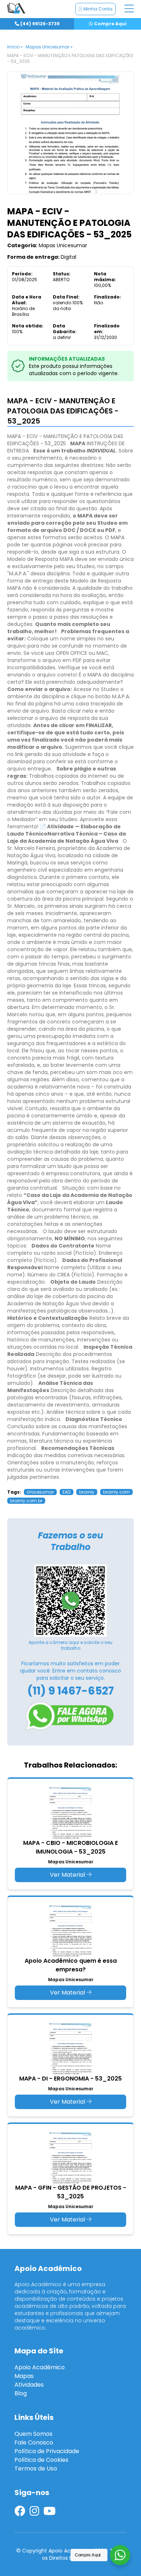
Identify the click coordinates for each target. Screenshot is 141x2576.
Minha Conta (97, 9)
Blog (21, 2393)
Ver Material (68, 1875)
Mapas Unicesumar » (49, 47)
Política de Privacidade (47, 2451)
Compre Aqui (110, 24)
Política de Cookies (41, 2460)
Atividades (29, 2385)
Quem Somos (33, 2434)
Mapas (24, 2376)
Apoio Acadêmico (40, 2367)
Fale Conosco (34, 2442)
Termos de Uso (36, 2468)
